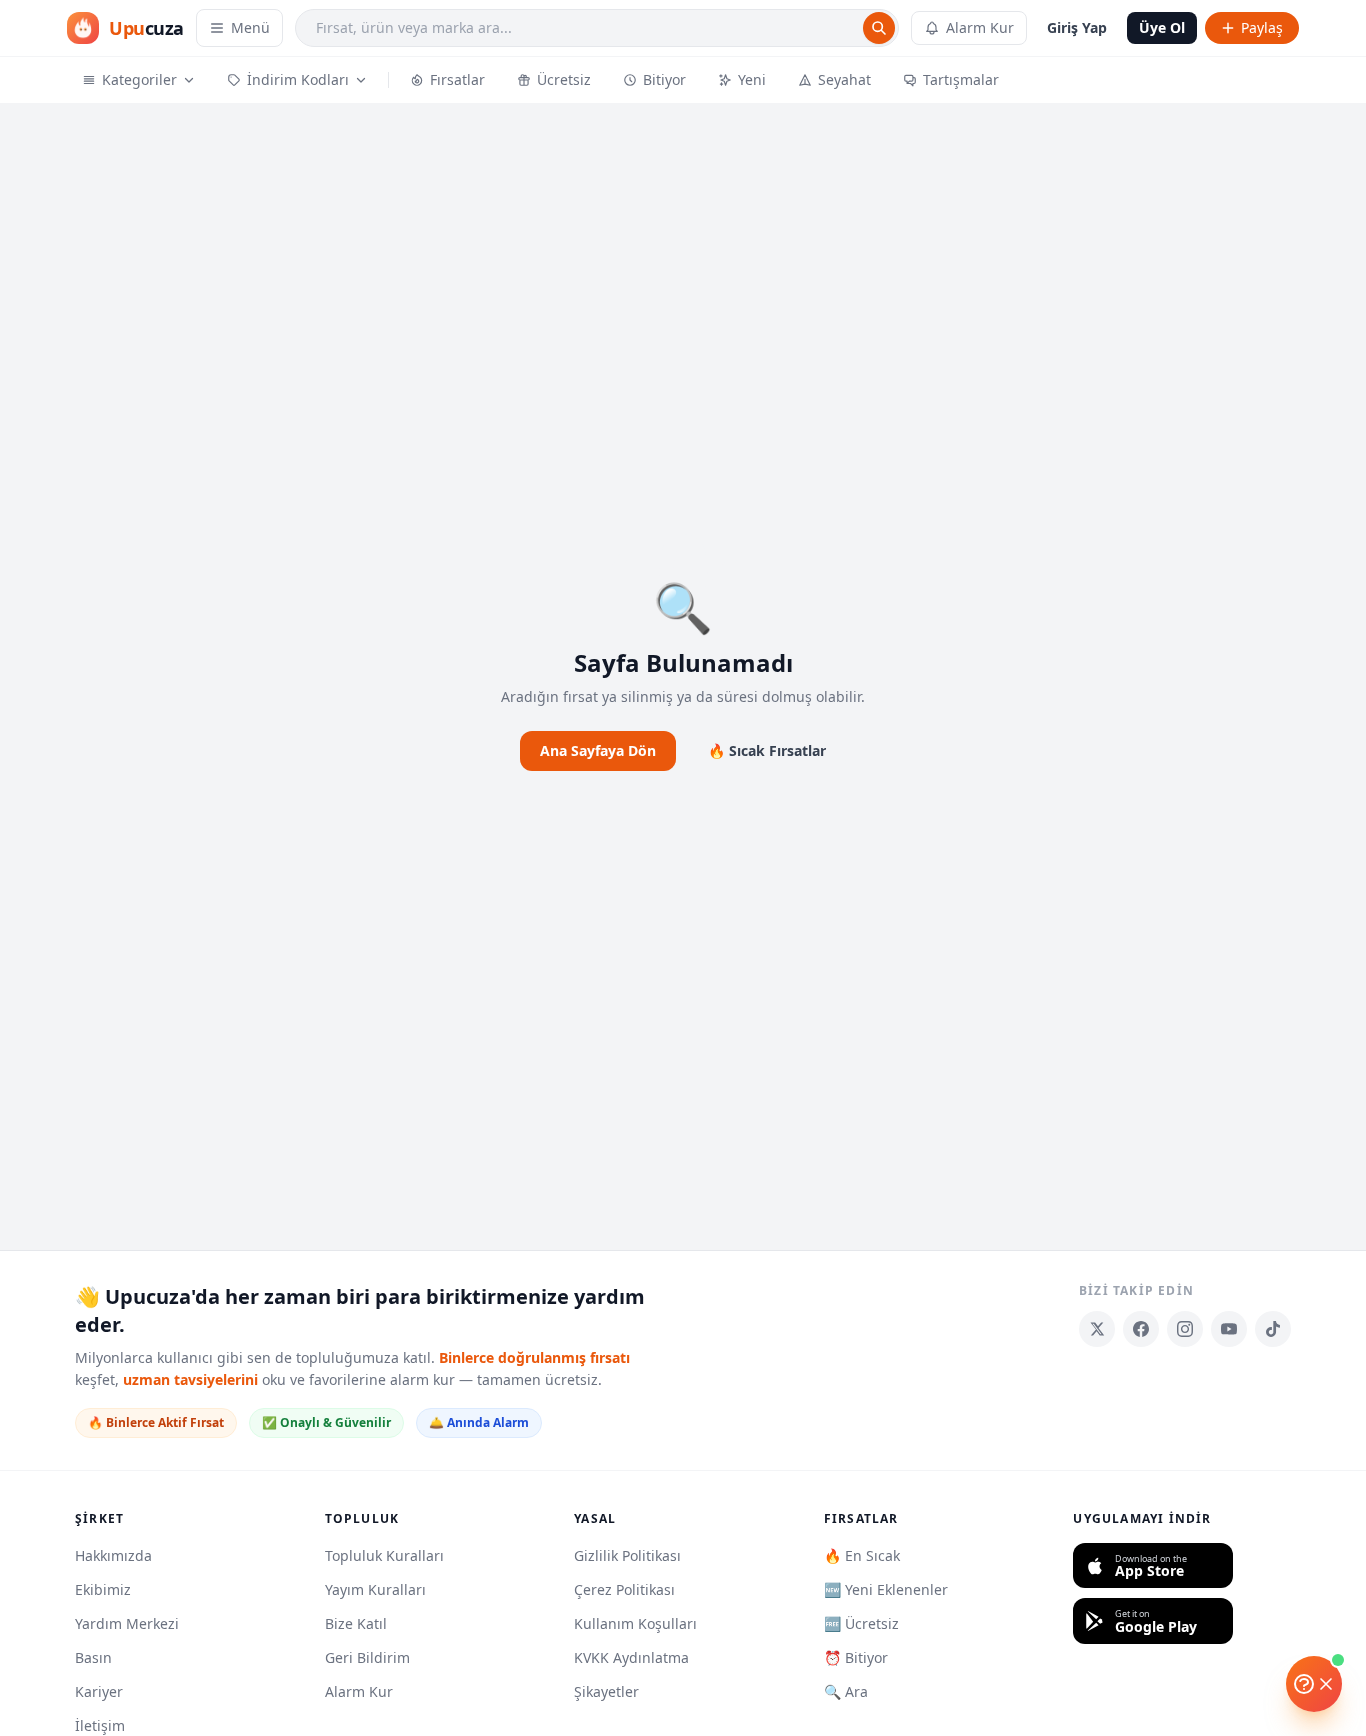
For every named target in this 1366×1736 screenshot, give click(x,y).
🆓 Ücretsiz (861, 1623)
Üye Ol (1162, 27)
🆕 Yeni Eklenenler (886, 1589)
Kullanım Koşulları (635, 1623)
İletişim (100, 1725)
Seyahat (844, 79)
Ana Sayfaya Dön (598, 750)
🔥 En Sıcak (862, 1555)
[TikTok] (1273, 1329)
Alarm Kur (980, 27)
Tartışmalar (961, 79)
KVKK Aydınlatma (631, 1657)
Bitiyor (664, 79)
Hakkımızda (113, 1555)
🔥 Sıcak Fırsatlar (767, 750)
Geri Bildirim (367, 1657)
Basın (93, 1657)
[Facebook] (1141, 1329)
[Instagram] (1185, 1329)
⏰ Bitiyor (856, 1657)
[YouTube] (1229, 1329)
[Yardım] (1314, 1684)
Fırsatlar (457, 79)
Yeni (752, 79)
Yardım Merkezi (127, 1623)
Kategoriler (139, 79)
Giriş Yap (1077, 27)
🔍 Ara (846, 1691)
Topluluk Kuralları (384, 1555)
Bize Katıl (356, 1623)
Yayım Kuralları (375, 1589)
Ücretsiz (564, 79)
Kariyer (99, 1691)
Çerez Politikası (624, 1589)
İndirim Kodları (298, 79)
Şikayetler (606, 1691)
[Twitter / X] (1097, 1329)
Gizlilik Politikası (627, 1555)
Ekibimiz (103, 1589)
